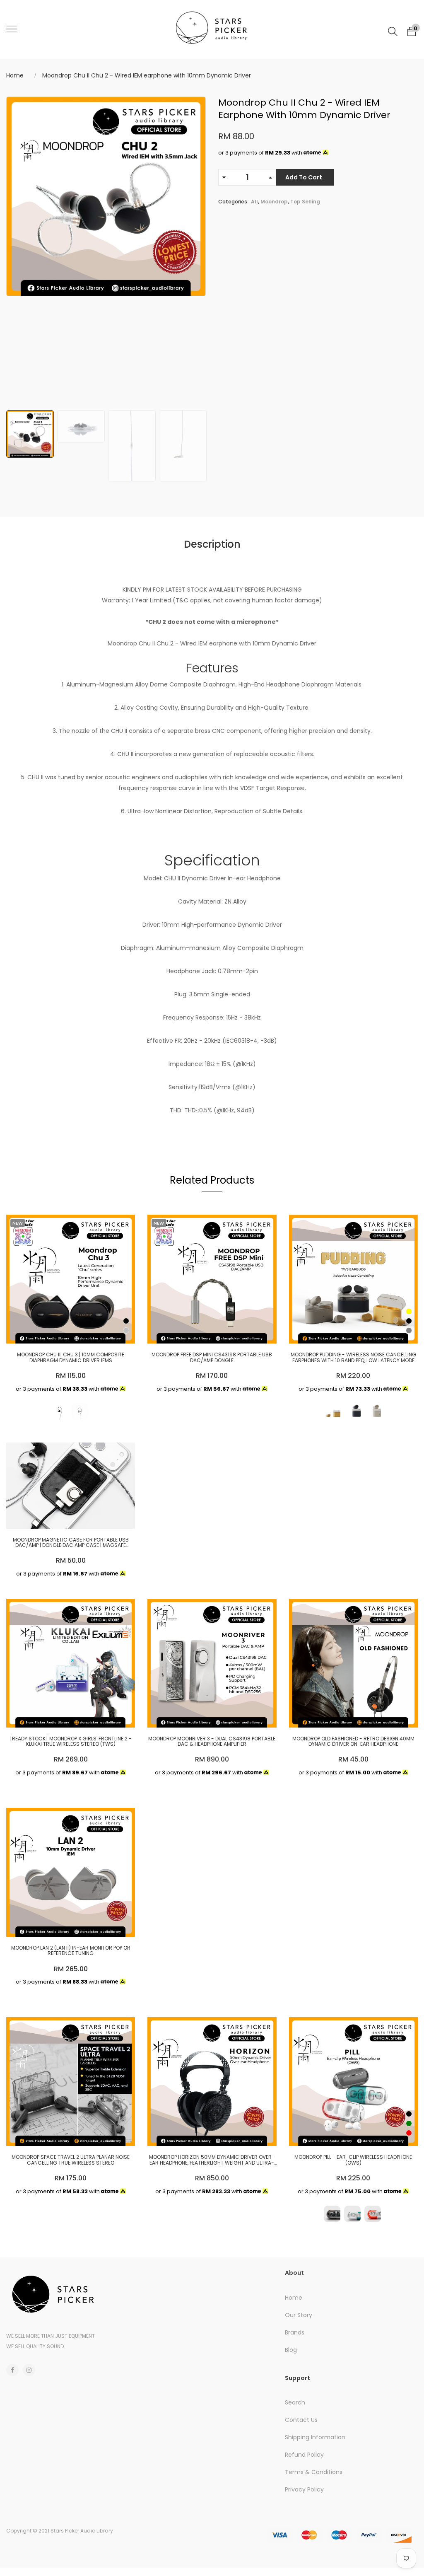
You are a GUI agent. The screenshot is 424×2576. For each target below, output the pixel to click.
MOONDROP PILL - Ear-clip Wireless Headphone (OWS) (353, 2160)
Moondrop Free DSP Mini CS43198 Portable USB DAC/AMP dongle (212, 1357)
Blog (291, 2350)
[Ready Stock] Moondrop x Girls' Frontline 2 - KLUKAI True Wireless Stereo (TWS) (71, 1741)
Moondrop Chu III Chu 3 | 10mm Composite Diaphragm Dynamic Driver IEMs (71, 1357)
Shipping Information (315, 2437)
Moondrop (274, 202)
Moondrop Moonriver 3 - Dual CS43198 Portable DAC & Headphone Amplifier (212, 1741)
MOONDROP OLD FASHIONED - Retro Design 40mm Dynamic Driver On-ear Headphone (353, 1741)
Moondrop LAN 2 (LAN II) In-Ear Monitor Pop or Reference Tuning (71, 1950)
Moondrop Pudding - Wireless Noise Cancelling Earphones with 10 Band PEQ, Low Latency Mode (353, 1357)
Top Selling (305, 202)
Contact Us (301, 2420)
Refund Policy (304, 2455)
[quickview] (69, 1333)
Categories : (234, 202)
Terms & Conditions (314, 2472)
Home (15, 75)
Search (295, 2402)
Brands (295, 2332)
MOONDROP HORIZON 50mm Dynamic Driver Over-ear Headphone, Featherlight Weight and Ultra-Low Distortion (212, 2160)
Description (212, 544)
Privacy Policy (304, 2489)
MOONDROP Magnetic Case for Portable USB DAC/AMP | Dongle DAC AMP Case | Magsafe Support (71, 1542)
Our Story (299, 2315)
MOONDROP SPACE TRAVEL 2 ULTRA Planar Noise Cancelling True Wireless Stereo (71, 2160)
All (254, 202)
